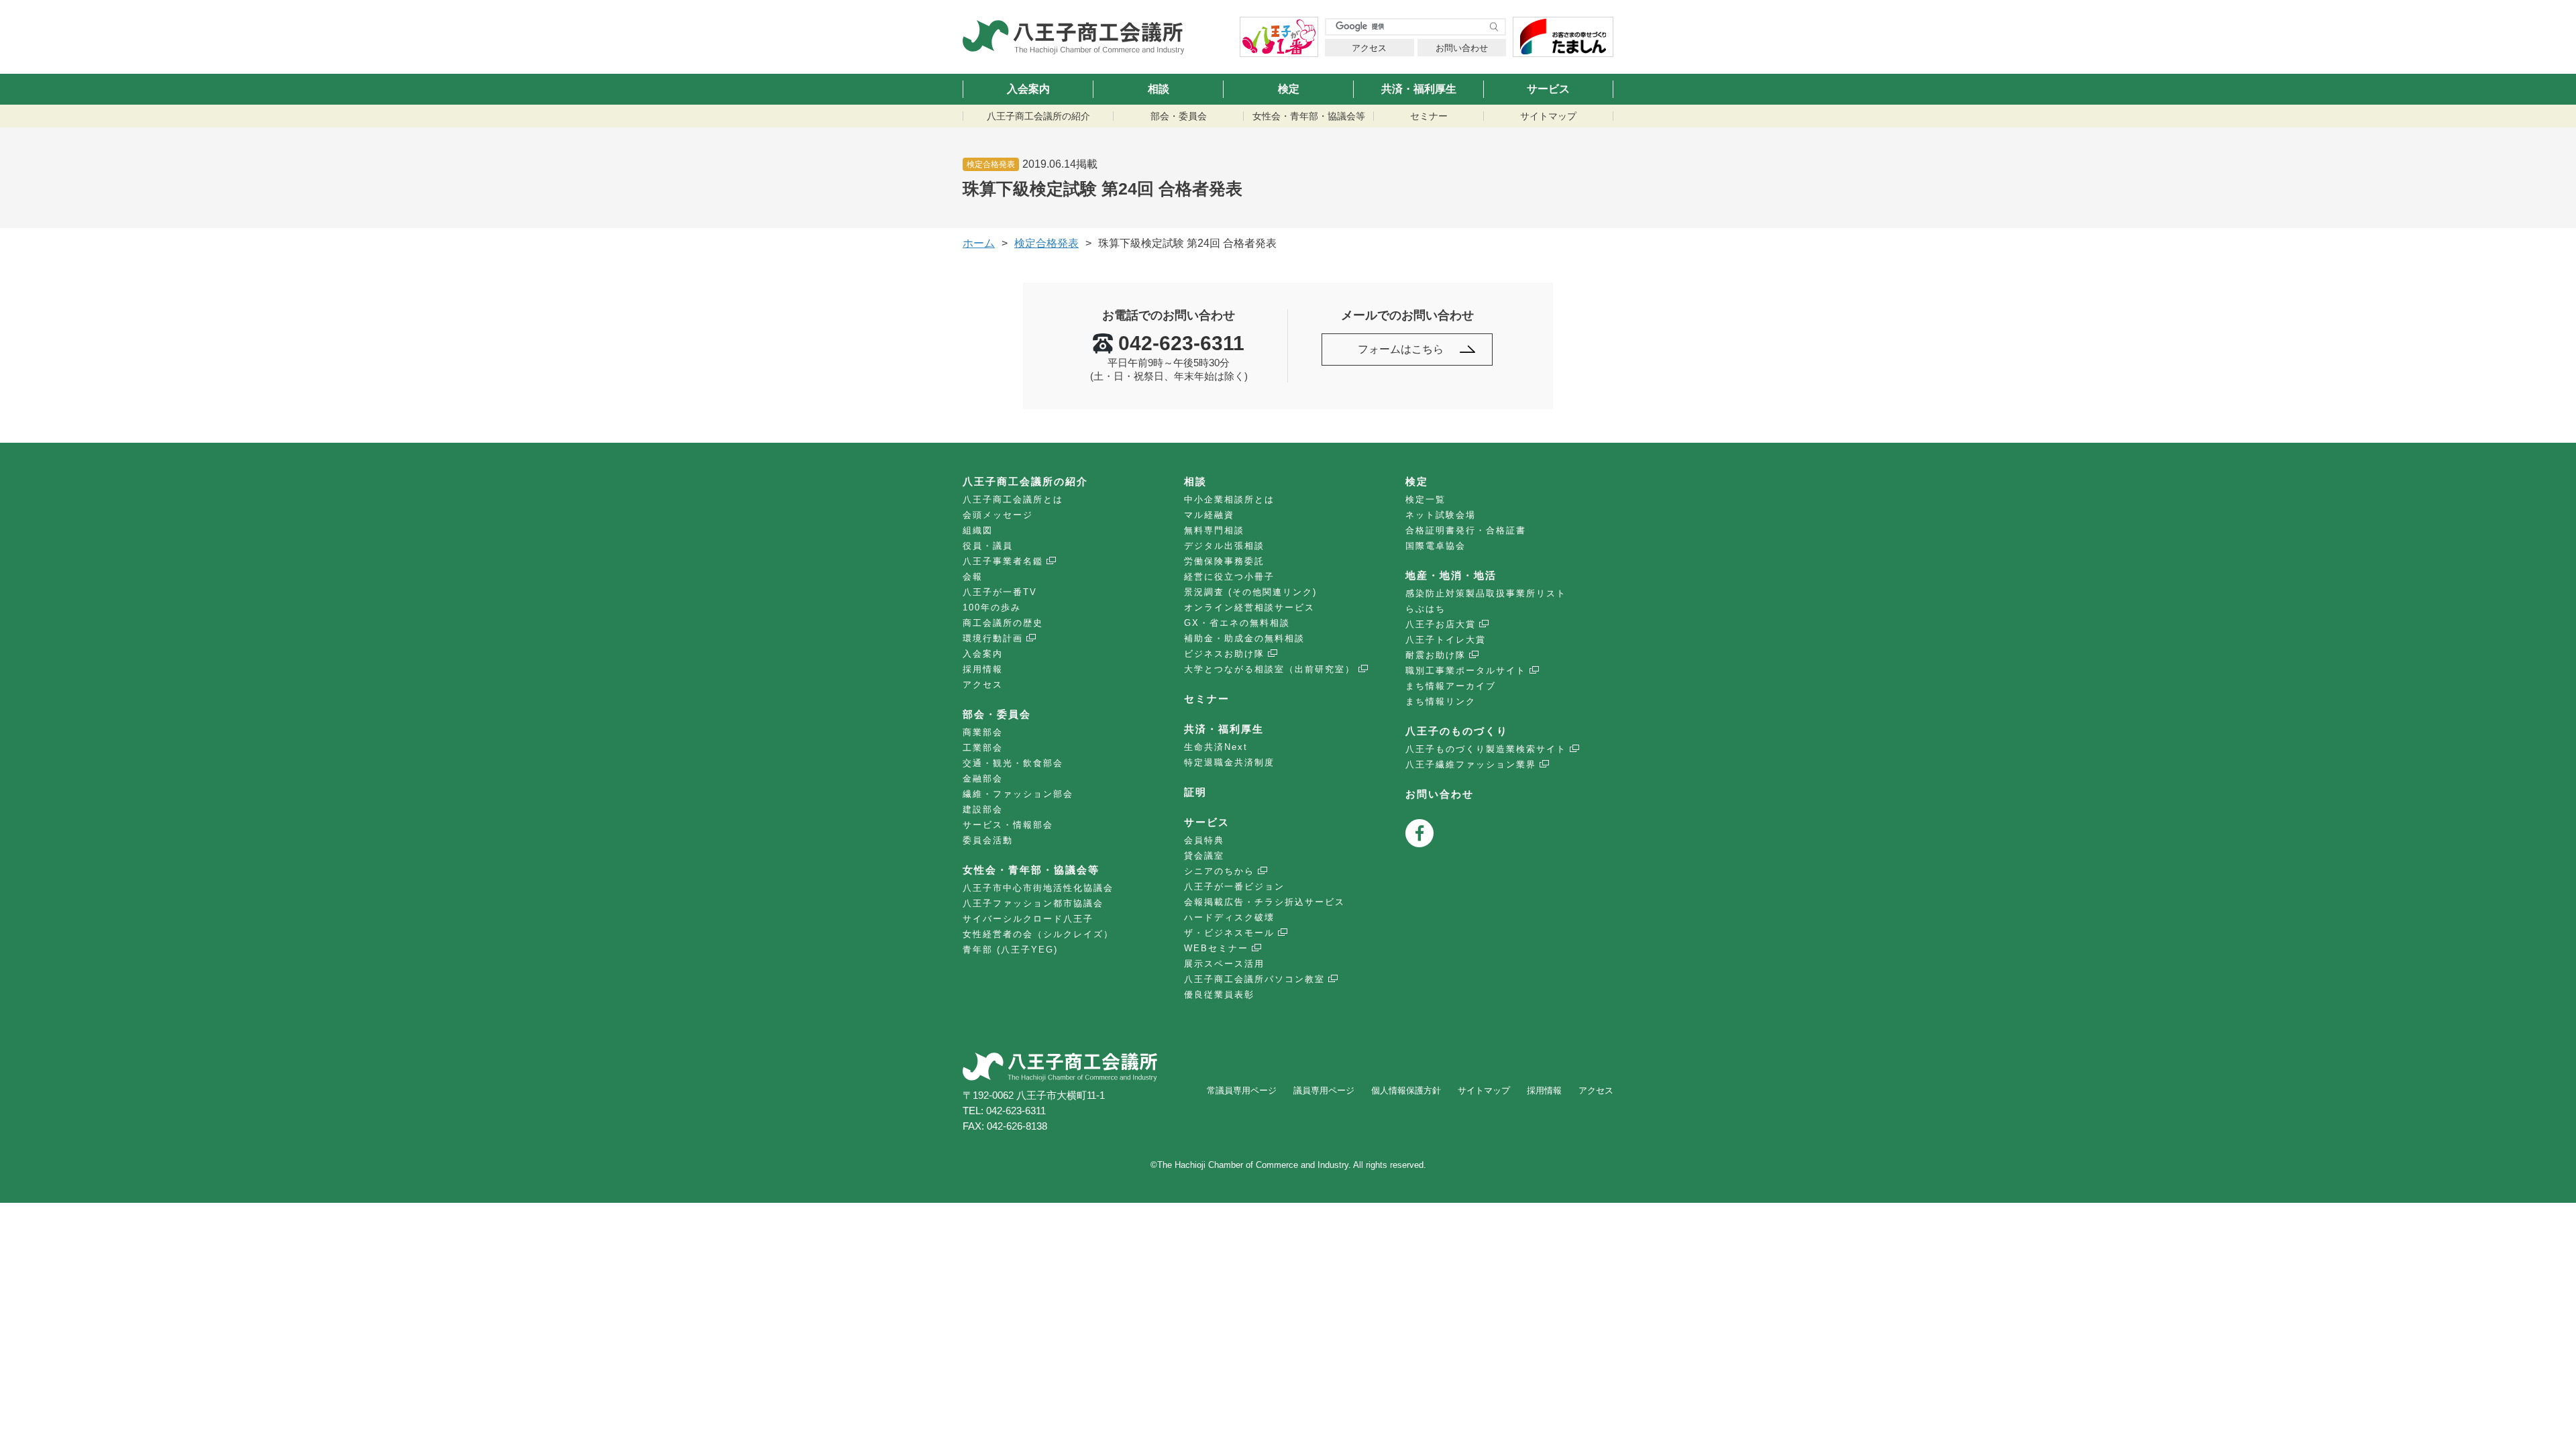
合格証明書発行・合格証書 (1466, 530)
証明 (1195, 792)
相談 (1159, 89)
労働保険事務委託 (1224, 561)
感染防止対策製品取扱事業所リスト (1486, 593)
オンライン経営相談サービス (1249, 607)
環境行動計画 (993, 638)
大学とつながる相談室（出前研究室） (1270, 669)
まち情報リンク (1441, 701)
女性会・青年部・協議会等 (1309, 116)
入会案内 (1028, 89)
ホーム (979, 243)
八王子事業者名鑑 (1003, 561)
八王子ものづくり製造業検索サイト (1486, 749)
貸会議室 (1204, 856)
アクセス (1369, 48)
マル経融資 (1209, 515)
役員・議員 (988, 546)
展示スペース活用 (1224, 964)
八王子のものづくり (1457, 731)
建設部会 (983, 809)
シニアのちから (1219, 871)
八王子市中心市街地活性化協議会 (1038, 888)
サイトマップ (1548, 116)
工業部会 (983, 748)
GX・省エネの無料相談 (1237, 623)
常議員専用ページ (1242, 1090)
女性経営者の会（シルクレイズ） (1038, 934)
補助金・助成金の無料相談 (1244, 638)
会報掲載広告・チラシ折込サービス (1265, 902)
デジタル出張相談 (1224, 546)
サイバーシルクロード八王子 (1028, 919)
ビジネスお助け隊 (1224, 654)
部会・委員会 (1179, 116)
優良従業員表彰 (1219, 995)
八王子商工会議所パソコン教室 (1254, 979)
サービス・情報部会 (1008, 825)
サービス (1548, 89)
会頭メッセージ (998, 515)
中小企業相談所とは (1229, 499)
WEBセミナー (1216, 948)
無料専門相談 (1214, 530)
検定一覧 (1426, 499)
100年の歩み (992, 607)
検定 (1289, 89)
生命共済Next (1216, 747)
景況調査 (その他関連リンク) (1250, 592)
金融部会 (983, 779)
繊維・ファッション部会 (1018, 794)
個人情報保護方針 (1406, 1090)
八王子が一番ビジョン (1234, 887)
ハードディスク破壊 (1229, 917)
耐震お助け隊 (1436, 655)
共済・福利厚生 (1419, 89)
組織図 (978, 530)
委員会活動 (988, 840)
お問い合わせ (1462, 48)
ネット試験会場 (1441, 515)
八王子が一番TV (1000, 592)
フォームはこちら (1401, 349)
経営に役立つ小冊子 (1229, 577)
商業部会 (983, 732)
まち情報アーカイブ (1451, 686)
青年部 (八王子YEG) (1010, 950)
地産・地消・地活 (1451, 575)
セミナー (1429, 116)
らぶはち (1426, 609)
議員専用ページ (1324, 1090)
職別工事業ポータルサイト (1466, 670)
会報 (973, 577)
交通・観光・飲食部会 (1013, 763)
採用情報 (983, 669)
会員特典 (1204, 840)
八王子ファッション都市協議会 (1033, 903)
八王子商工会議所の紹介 (1038, 116)
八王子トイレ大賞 (1446, 640)
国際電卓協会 (1436, 546)
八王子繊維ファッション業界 (1471, 764)
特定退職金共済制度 (1229, 762)
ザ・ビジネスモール (1229, 933)
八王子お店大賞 (1441, 624)
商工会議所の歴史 (1003, 623)
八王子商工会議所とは (1013, 499)
